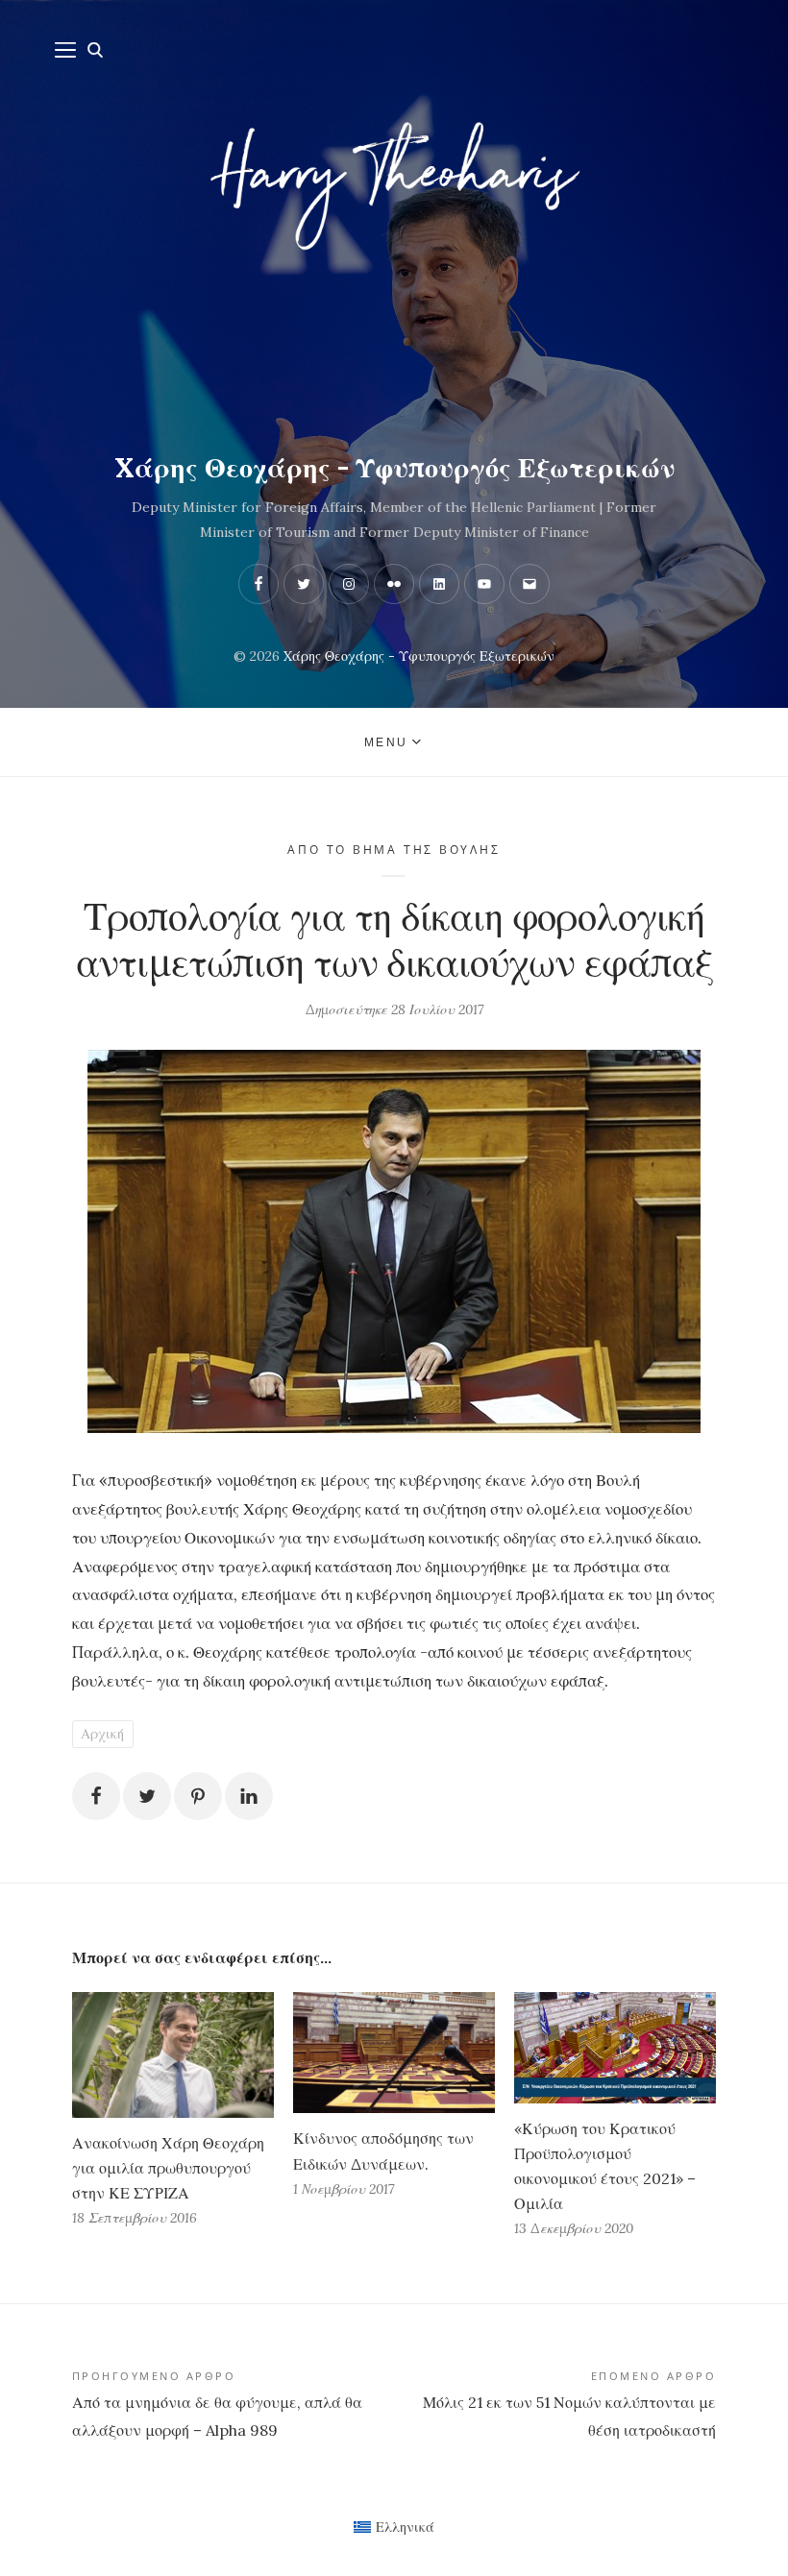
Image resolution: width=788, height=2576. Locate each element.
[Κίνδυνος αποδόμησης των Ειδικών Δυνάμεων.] (394, 2053)
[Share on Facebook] (96, 1796)
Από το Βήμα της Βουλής (394, 850)
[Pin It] (198, 1796)
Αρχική (102, 1734)
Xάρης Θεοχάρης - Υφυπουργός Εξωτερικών (394, 468)
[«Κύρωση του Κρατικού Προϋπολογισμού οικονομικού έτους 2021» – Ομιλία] (615, 2048)
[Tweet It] (147, 1796)
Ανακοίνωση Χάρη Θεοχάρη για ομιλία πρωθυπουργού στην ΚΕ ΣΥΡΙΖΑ (168, 2168)
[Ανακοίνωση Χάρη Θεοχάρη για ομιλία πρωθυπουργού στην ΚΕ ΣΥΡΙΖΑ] (173, 2055)
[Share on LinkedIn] (249, 1796)
